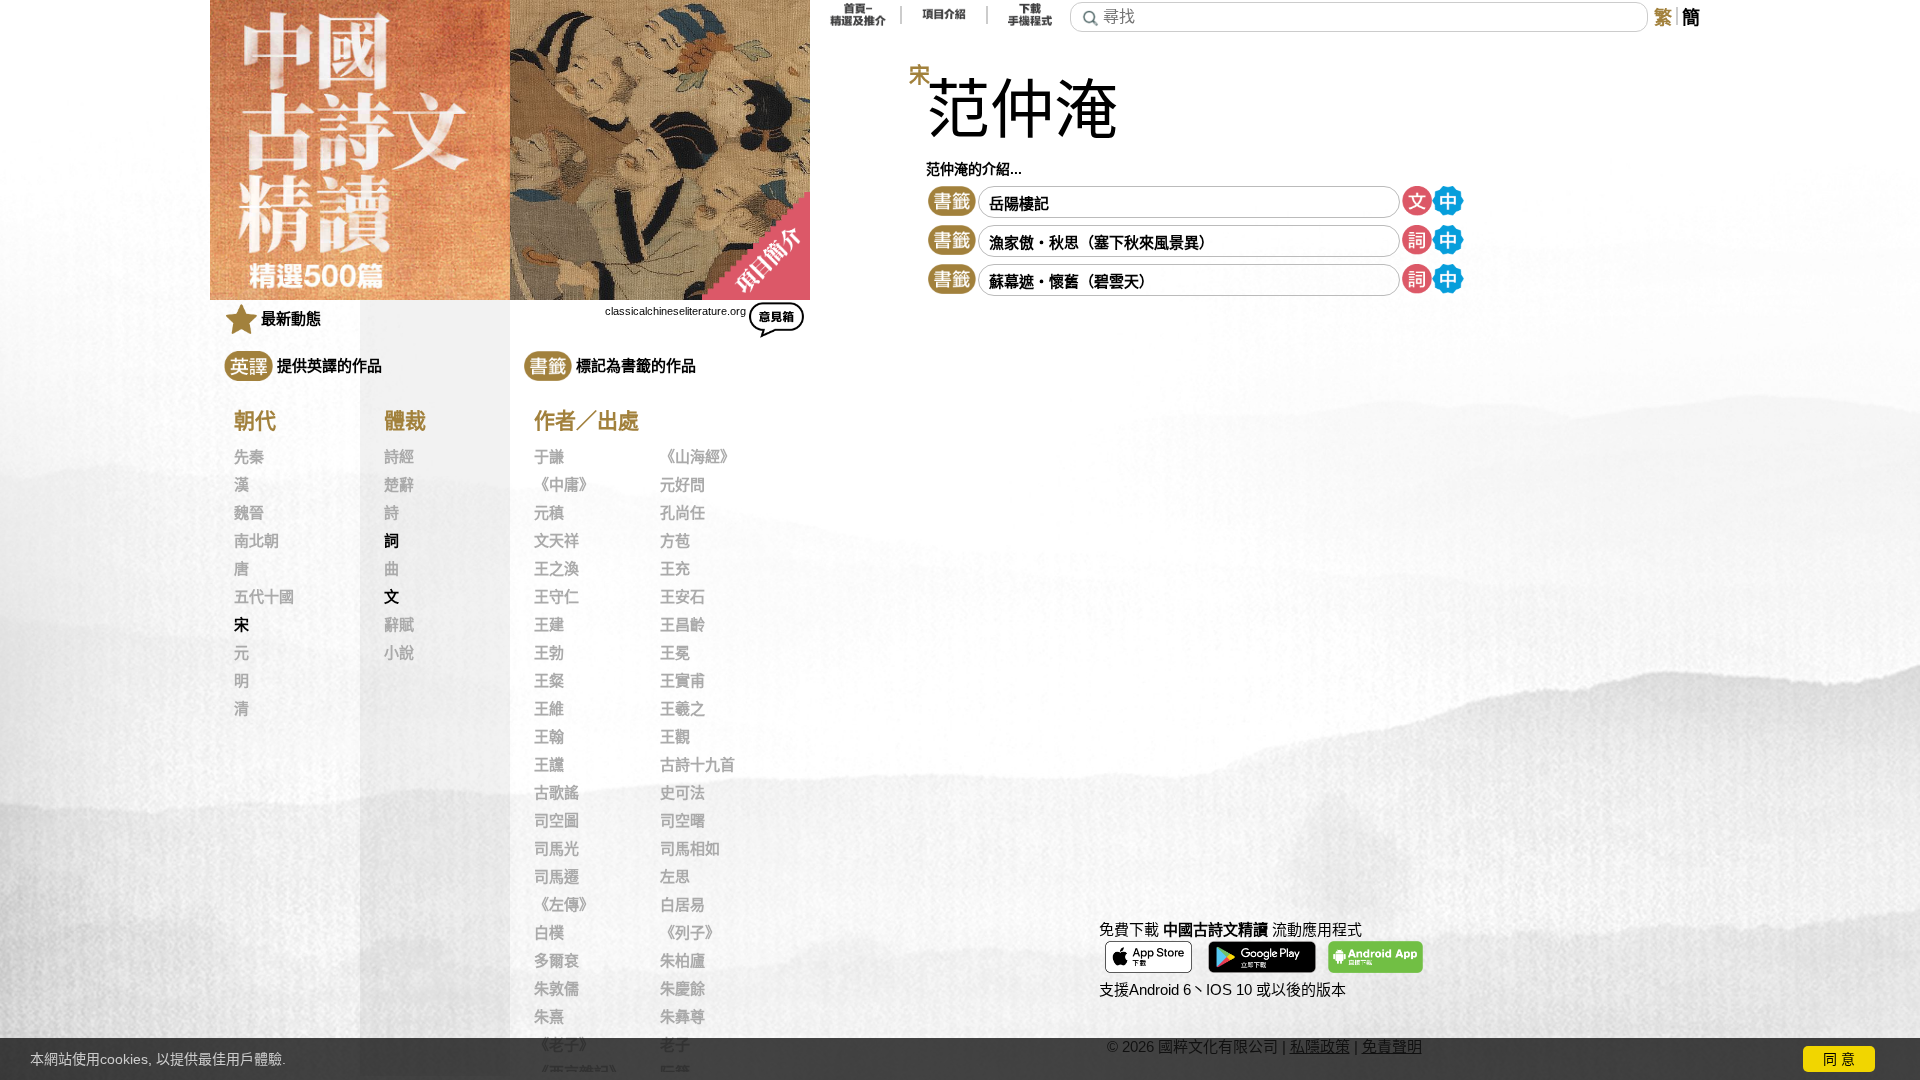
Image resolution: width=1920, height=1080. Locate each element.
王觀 (675, 737)
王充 (675, 569)
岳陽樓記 (1019, 203)
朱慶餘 (682, 989)
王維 (549, 709)
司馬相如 (690, 849)
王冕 (675, 653)
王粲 (549, 681)
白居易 (682, 905)
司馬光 (556, 849)
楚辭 (399, 485)
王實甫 (682, 681)
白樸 (549, 933)
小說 (399, 653)
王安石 (682, 597)
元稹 (549, 513)
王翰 (549, 737)
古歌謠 (556, 793)
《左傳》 (564, 905)
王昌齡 (682, 625)
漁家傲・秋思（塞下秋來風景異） (1101, 242)
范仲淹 (1022, 110)
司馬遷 (556, 877)
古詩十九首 (697, 765)
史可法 (682, 793)
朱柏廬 (682, 961)
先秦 (249, 457)
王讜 (549, 765)
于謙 (549, 457)
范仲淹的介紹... (974, 169)
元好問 (682, 485)
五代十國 (264, 597)
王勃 (549, 653)
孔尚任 (682, 513)
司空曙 (682, 821)
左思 (675, 877)
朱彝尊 (682, 1017)
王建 (549, 625)
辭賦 (399, 625)
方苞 (675, 541)
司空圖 (556, 821)
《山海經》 (697, 457)
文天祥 (556, 541)
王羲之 (682, 709)
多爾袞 (556, 961)
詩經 (399, 457)
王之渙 (556, 569)
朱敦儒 (556, 989)
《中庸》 (564, 485)
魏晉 (249, 513)
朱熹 (549, 1017)
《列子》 (690, 933)
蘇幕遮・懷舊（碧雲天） (1071, 281)
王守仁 (556, 597)
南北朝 (256, 541)
